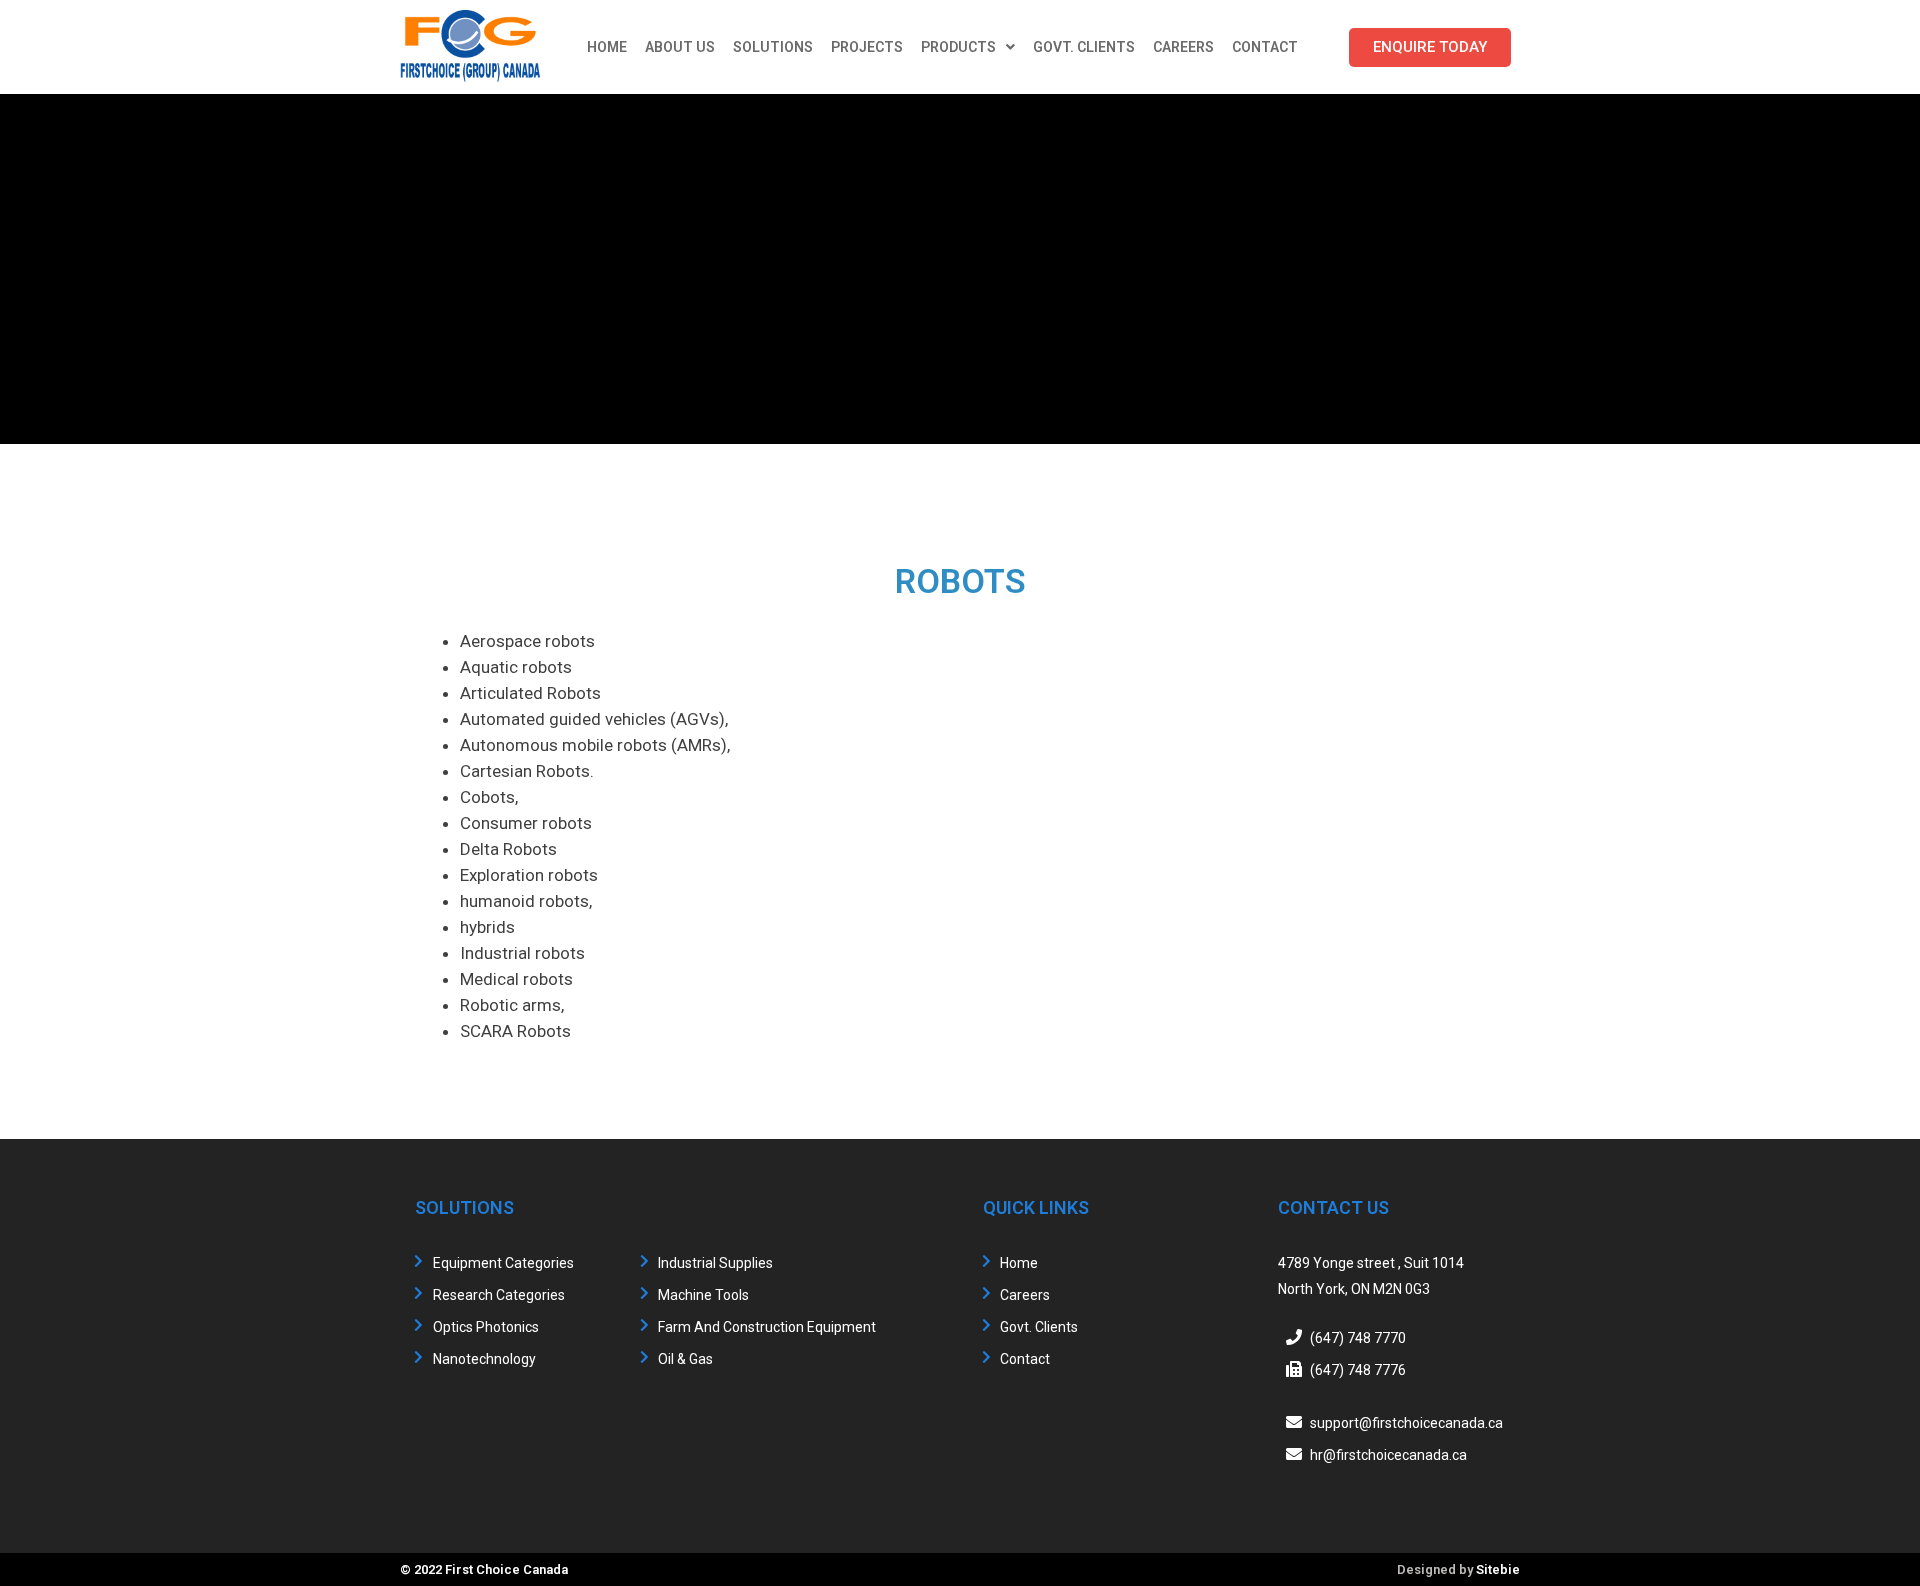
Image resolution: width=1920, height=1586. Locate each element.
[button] (1430, 47)
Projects (867, 47)
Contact (1265, 47)
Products (958, 47)
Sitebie (1498, 1569)
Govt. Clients (1084, 47)
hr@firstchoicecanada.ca (1388, 1455)
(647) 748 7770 (1358, 1338)
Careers (1183, 47)
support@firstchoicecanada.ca (1406, 1423)
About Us (680, 47)
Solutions (773, 47)
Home (607, 47)
